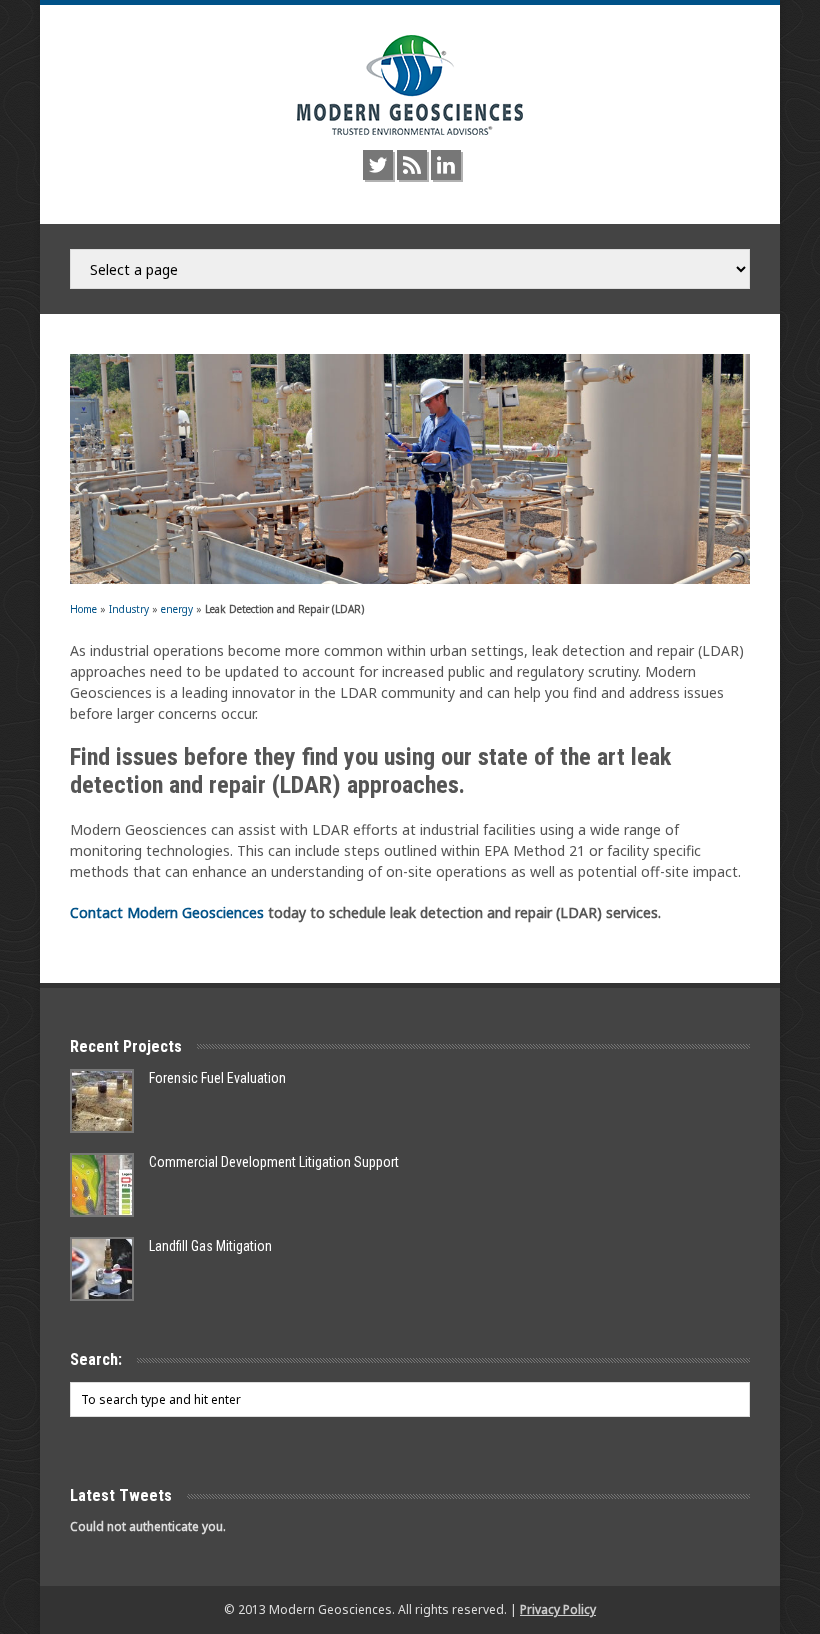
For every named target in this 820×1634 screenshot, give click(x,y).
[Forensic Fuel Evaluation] (102, 1101)
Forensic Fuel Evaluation (217, 1078)
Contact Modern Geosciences (167, 912)
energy (177, 609)
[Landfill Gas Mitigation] (102, 1269)
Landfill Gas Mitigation (210, 1246)
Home (83, 609)
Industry (129, 609)
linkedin (446, 165)
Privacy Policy (558, 1609)
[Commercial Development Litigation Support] (102, 1185)
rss (412, 165)
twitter (378, 165)
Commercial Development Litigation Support (274, 1162)
